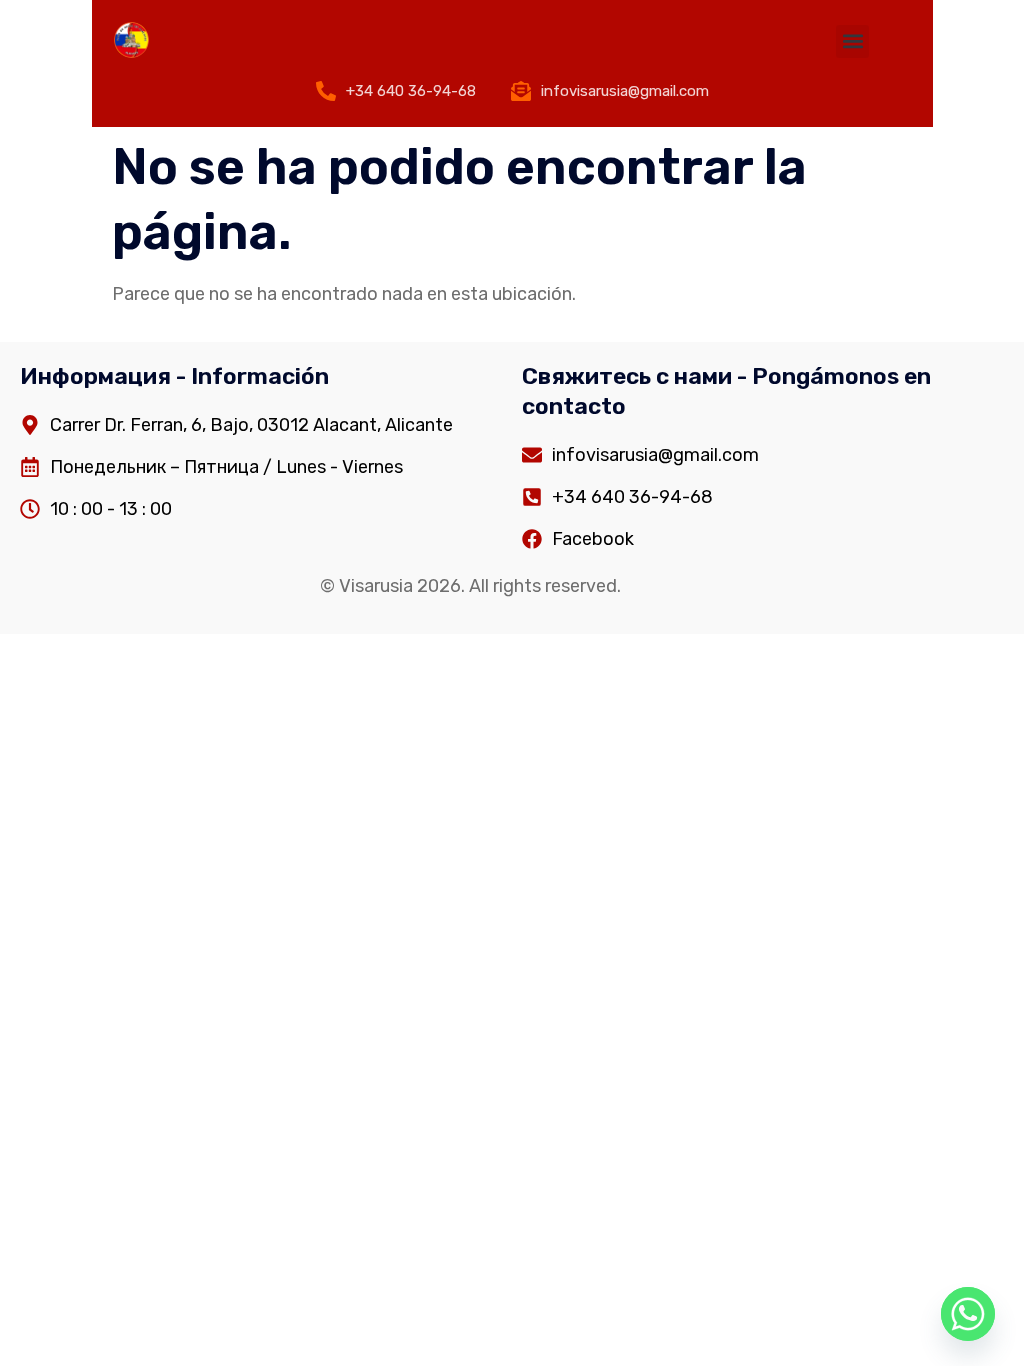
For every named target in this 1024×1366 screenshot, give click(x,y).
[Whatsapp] (968, 1314)
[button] (852, 41)
